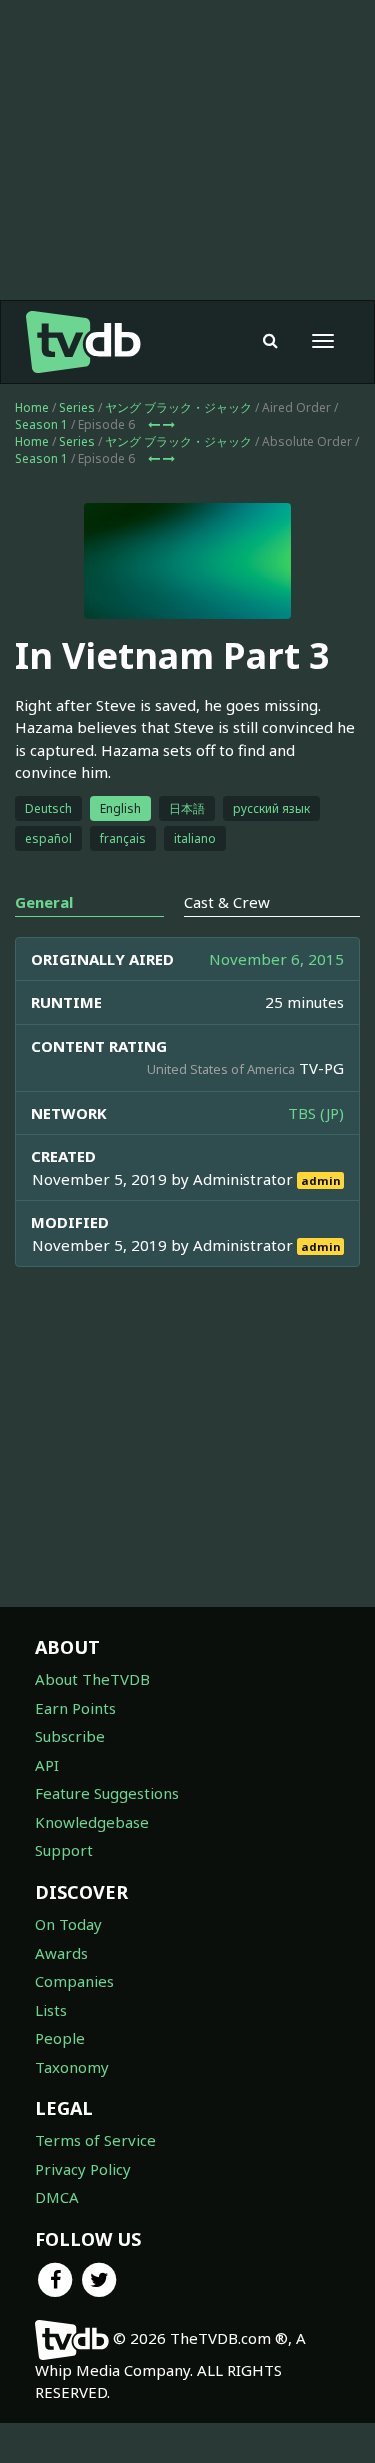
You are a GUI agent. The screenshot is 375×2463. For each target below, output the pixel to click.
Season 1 (41, 424)
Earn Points (75, 1708)
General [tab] (44, 902)
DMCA (57, 2197)
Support (64, 1850)
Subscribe (70, 1736)
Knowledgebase (92, 1822)
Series (77, 407)
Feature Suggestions (107, 1793)
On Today (68, 1924)
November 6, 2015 (276, 959)
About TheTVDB (92, 1679)
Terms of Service (95, 2140)
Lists (51, 2010)
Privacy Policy (83, 2169)
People (60, 2038)
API (47, 1765)
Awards (61, 1953)
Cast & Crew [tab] (227, 902)
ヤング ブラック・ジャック (178, 407)
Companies (74, 1981)
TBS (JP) (316, 1113)
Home (32, 407)
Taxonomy (72, 2067)
